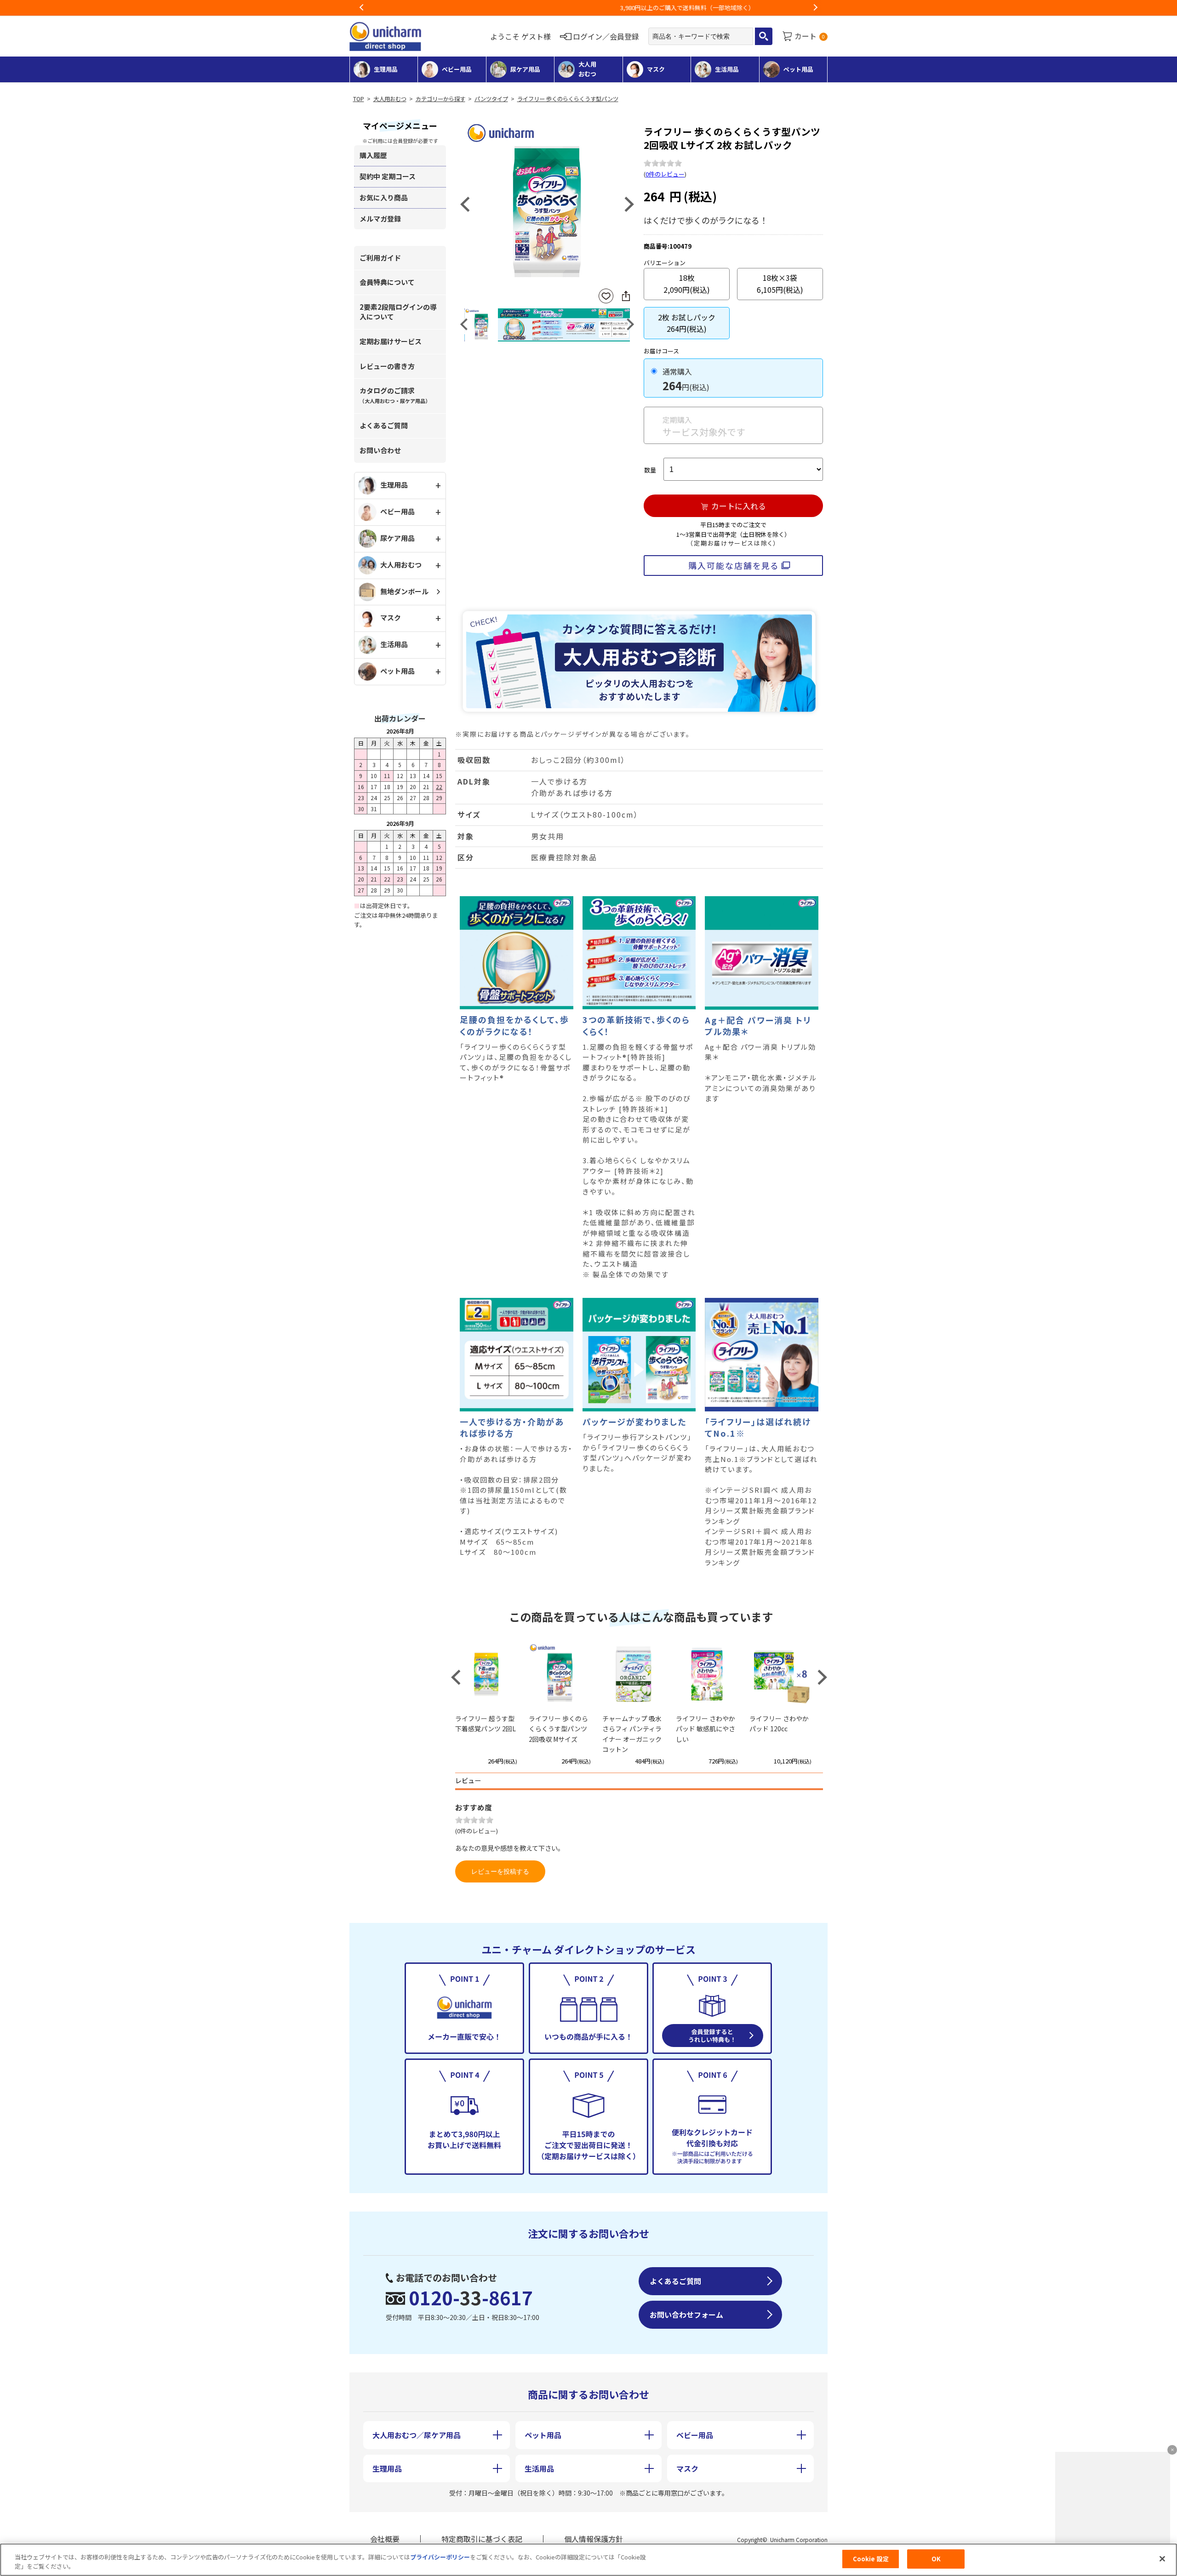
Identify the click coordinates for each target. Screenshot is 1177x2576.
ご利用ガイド (380, 258)
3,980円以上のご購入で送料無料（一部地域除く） (588, 8)
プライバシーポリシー (440, 2557)
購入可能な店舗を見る (734, 565)
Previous (362, 8)
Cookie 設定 (871, 2559)
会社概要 (385, 2539)
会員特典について (387, 282)
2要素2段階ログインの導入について (398, 312)
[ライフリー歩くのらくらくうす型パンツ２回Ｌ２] (547, 203)
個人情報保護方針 (594, 2539)
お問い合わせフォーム (686, 2314)
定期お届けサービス (391, 341)
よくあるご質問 (384, 425)
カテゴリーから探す (440, 99)
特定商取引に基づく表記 (482, 2539)
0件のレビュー (665, 174)
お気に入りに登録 (606, 296)
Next (815, 8)
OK (936, 2559)
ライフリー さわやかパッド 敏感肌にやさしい (706, 1729)
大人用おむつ (390, 99)
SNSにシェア (626, 296)
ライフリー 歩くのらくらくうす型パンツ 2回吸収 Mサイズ (558, 1729)
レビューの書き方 (387, 366)
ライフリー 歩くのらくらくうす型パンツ (568, 99)
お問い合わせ (380, 450)
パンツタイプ (491, 99)
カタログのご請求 (395, 395)
